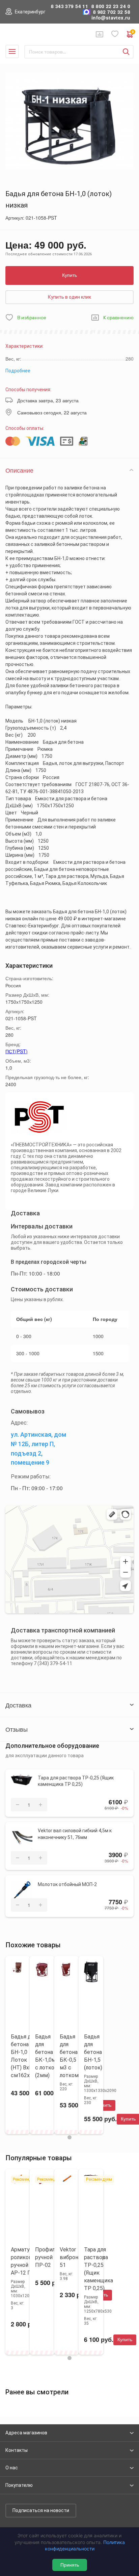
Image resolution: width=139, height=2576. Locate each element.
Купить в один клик (69, 297)
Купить (69, 275)
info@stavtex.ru (111, 18)
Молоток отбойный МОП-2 (67, 1884)
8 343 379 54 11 (69, 6)
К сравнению (118, 318)
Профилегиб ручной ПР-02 (51, 2257)
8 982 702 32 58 (112, 12)
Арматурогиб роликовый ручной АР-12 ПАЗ (27, 2261)
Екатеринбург (30, 12)
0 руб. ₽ (133, 32)
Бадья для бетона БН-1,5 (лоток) (93, 2052)
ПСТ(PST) (17, 1051)
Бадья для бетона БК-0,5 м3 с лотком (69, 2056)
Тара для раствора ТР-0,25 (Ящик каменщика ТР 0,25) (76, 1781)
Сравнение (100, 34)
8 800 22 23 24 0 (111, 6)
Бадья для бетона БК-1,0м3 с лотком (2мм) (47, 2056)
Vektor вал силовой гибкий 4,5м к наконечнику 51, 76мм (75, 1834)
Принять (70, 2565)
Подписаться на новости (41, 2510)
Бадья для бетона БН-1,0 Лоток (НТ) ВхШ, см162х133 (25, 2056)
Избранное (115, 34)
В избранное (32, 318)
